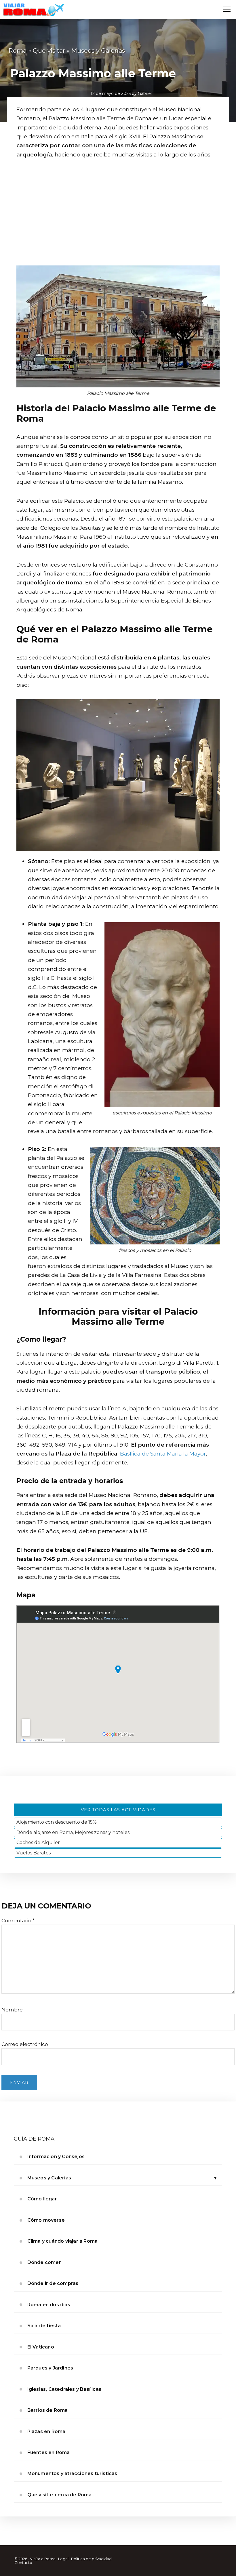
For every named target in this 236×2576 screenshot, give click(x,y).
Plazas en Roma (46, 2431)
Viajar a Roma (43, 2559)
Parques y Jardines (50, 2368)
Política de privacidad (91, 2559)
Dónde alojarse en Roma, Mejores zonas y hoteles (73, 1832)
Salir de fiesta (44, 2326)
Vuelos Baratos (34, 1853)
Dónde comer (44, 2262)
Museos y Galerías (49, 2178)
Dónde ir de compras (53, 2283)
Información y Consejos (56, 2157)
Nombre (12, 2010)
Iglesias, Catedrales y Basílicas (64, 2389)
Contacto (23, 2562)
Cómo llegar (42, 2199)
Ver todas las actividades (118, 1810)
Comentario (18, 1921)
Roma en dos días (49, 2305)
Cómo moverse (46, 2220)
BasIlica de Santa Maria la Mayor (163, 1454)
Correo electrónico (25, 2044)
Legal (63, 2559)
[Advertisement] (118, 219)
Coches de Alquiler (38, 1842)
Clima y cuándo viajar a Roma (63, 2241)
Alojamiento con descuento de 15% (57, 1822)
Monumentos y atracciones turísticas (72, 2473)
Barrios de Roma (48, 2410)
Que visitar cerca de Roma (60, 2495)
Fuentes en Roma (49, 2452)
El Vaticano (41, 2347)
